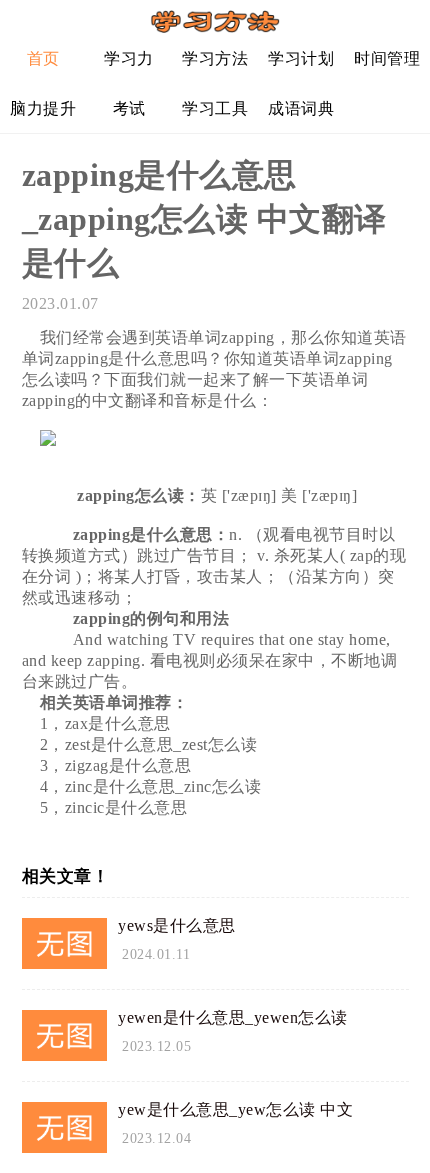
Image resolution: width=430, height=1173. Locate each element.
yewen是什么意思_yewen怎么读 (233, 1017)
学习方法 (215, 58)
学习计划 (301, 58)
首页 (43, 58)
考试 (129, 108)
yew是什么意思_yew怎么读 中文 (235, 1109)
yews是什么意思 (177, 925)
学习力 (129, 58)
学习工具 (215, 108)
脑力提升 (43, 108)
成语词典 (301, 108)
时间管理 (387, 58)
